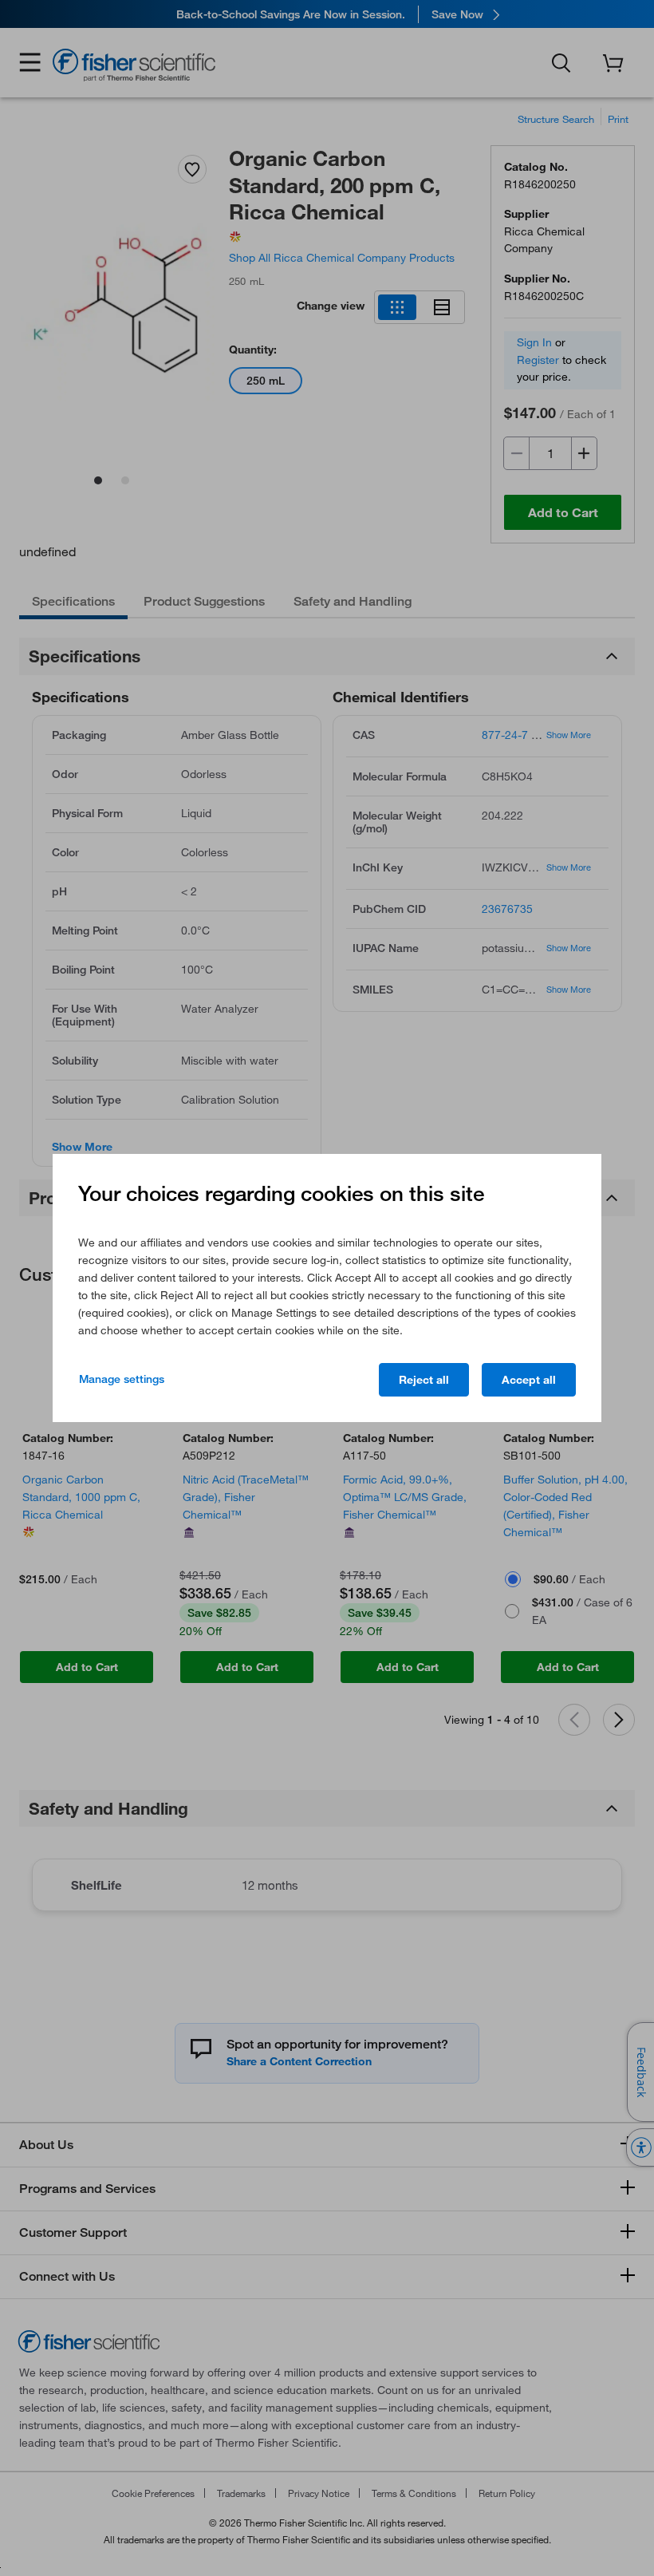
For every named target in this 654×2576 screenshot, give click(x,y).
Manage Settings (122, 1379)
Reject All (424, 1380)
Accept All (529, 1380)
